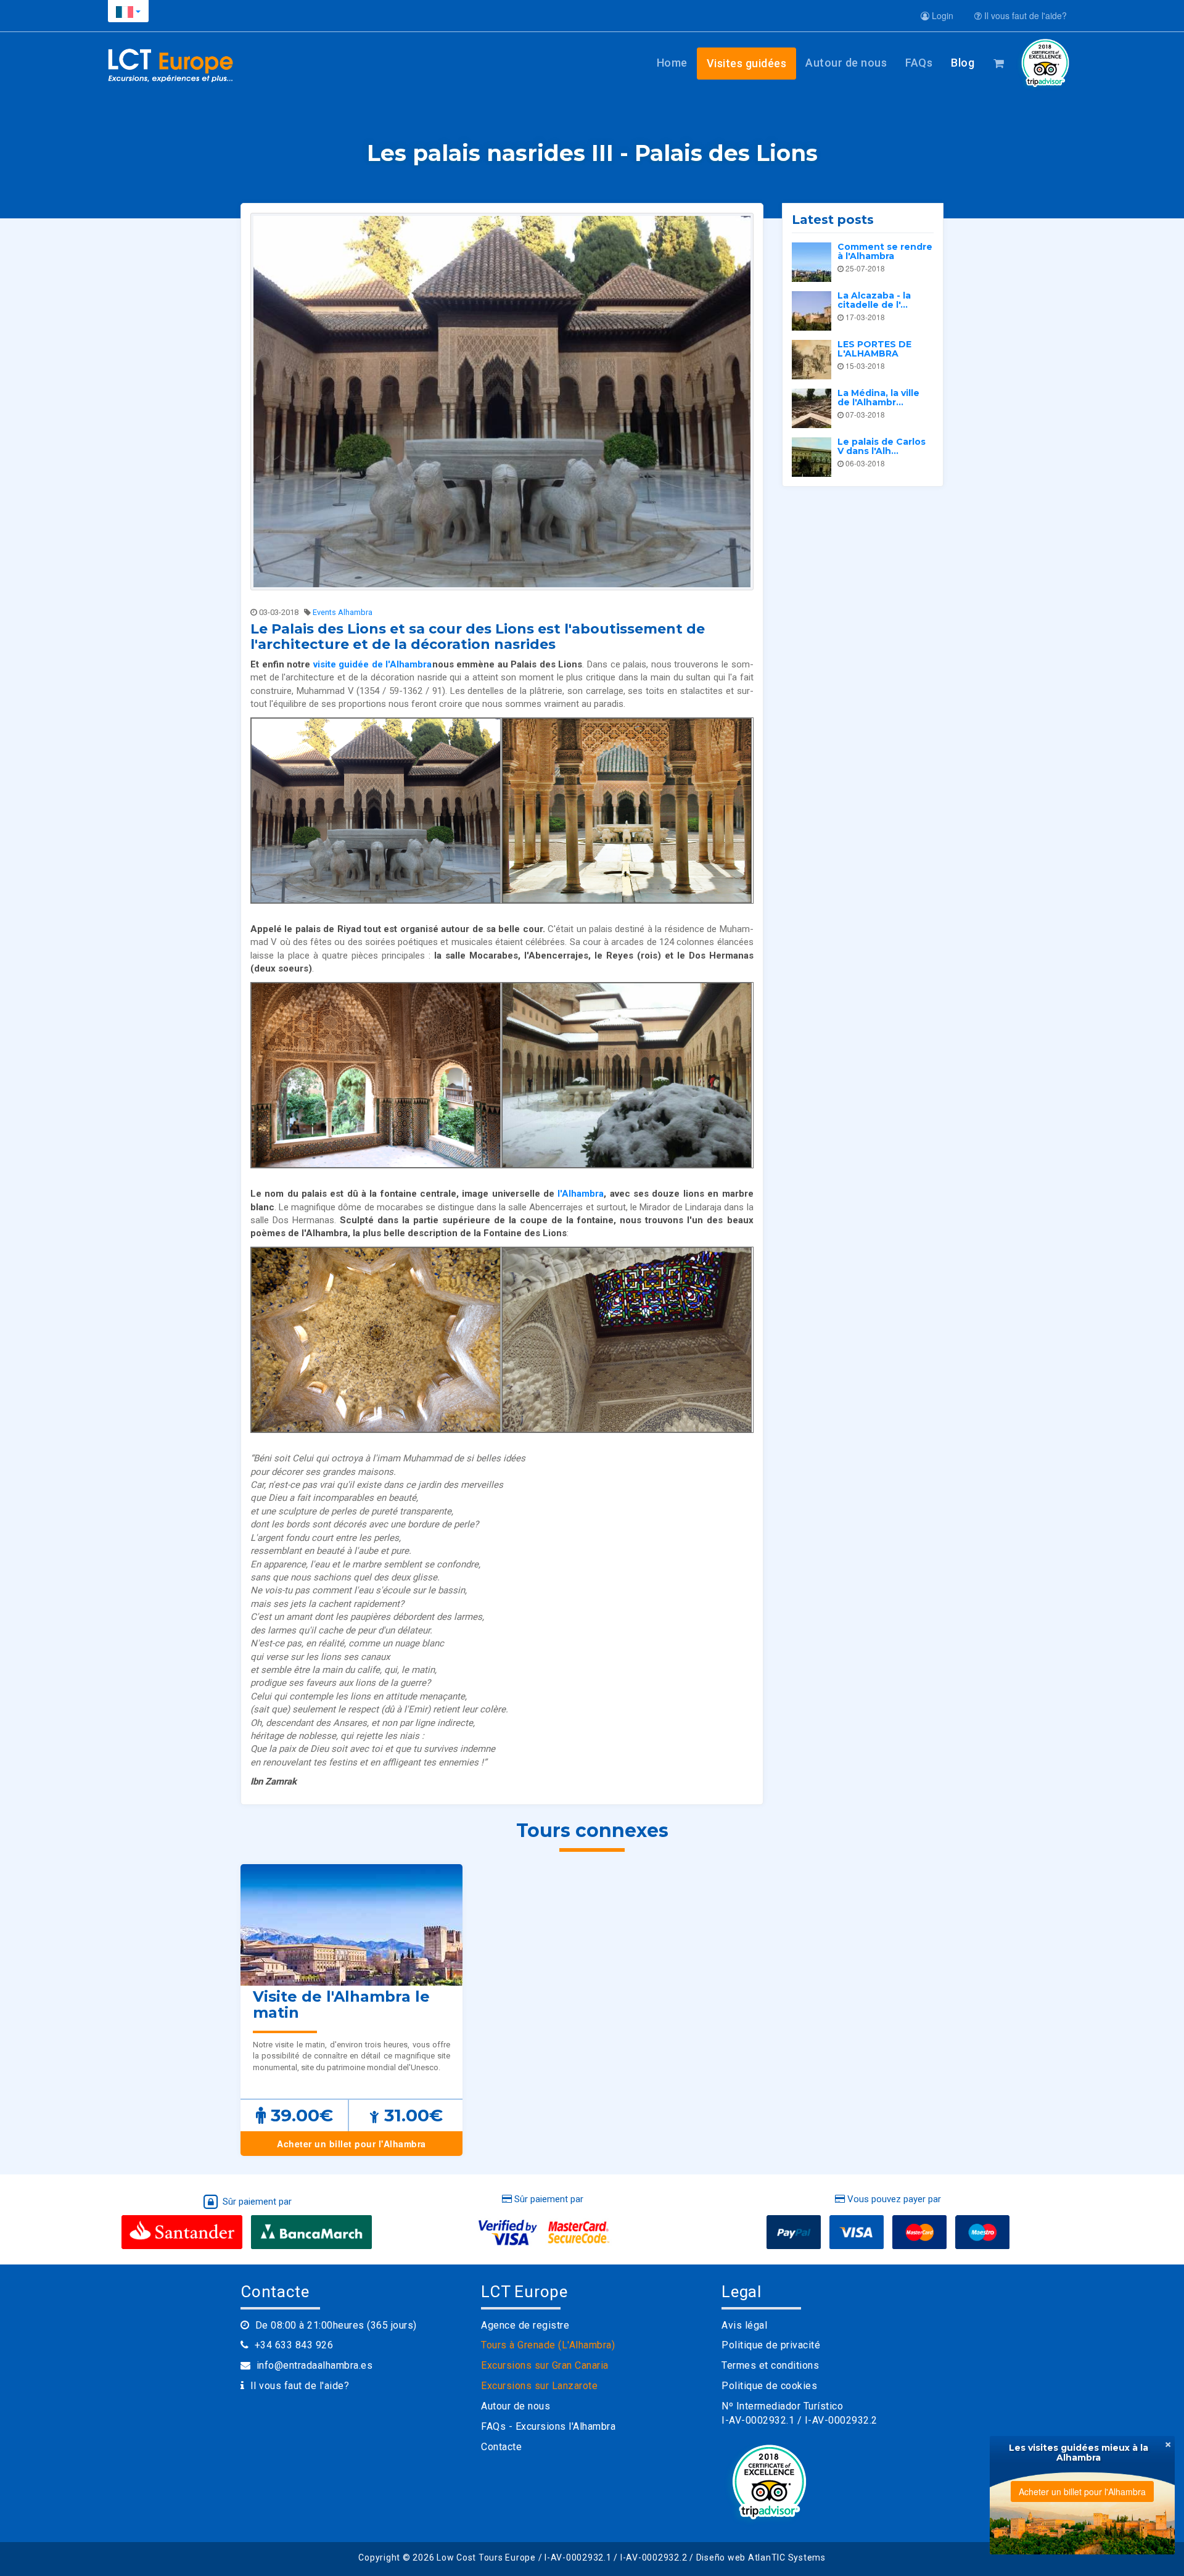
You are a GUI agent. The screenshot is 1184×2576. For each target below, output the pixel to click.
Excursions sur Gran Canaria (545, 2365)
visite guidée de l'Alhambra (373, 664)
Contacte (501, 2447)
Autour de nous (846, 63)
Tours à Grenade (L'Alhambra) (548, 2345)
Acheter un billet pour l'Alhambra (351, 2144)
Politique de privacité (771, 2345)
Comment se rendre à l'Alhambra (885, 251)
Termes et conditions (770, 2365)
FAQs (919, 63)
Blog (963, 63)
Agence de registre (525, 2325)
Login (941, 15)
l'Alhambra (581, 1194)
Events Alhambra (343, 612)
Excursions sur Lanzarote (539, 2386)
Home (672, 63)
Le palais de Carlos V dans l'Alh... (882, 446)
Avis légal (744, 2325)
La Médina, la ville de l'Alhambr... (878, 398)
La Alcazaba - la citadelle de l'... (874, 300)
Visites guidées (747, 63)
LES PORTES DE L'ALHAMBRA (874, 349)
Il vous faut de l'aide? (1024, 15)
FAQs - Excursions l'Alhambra (548, 2426)
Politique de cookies (769, 2386)
